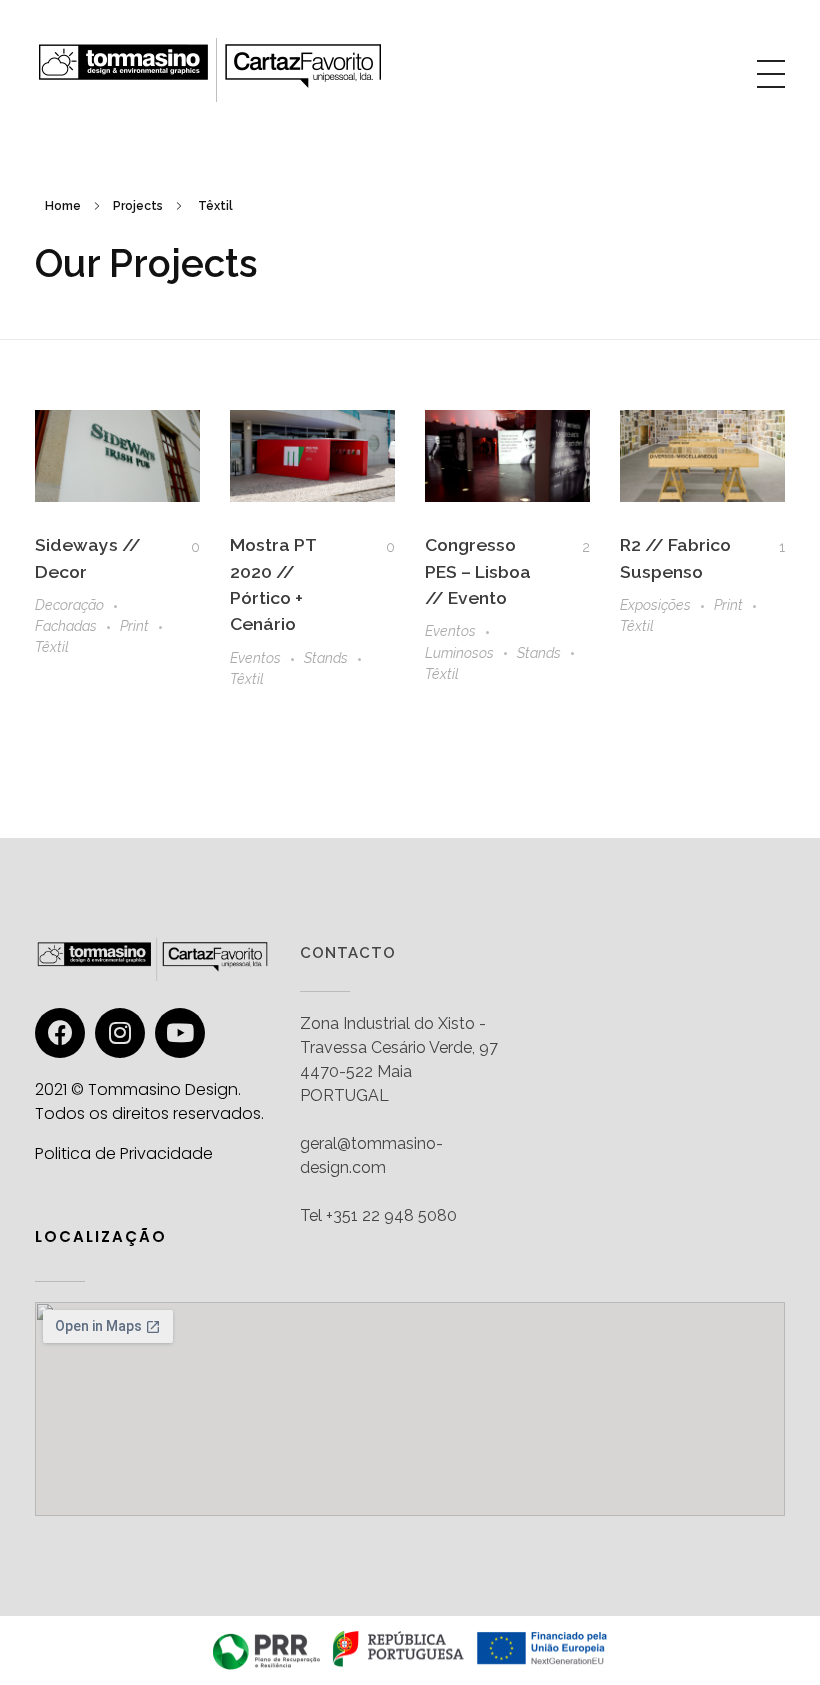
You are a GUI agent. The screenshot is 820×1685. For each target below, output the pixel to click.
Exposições (655, 605)
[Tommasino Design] (210, 70)
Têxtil (52, 647)
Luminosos (459, 653)
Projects (138, 206)
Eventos (255, 658)
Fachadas (66, 626)
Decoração (69, 605)
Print (134, 626)
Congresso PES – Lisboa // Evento (478, 571)
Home (63, 206)
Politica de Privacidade (124, 1153)
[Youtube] (180, 1033)
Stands (326, 658)
